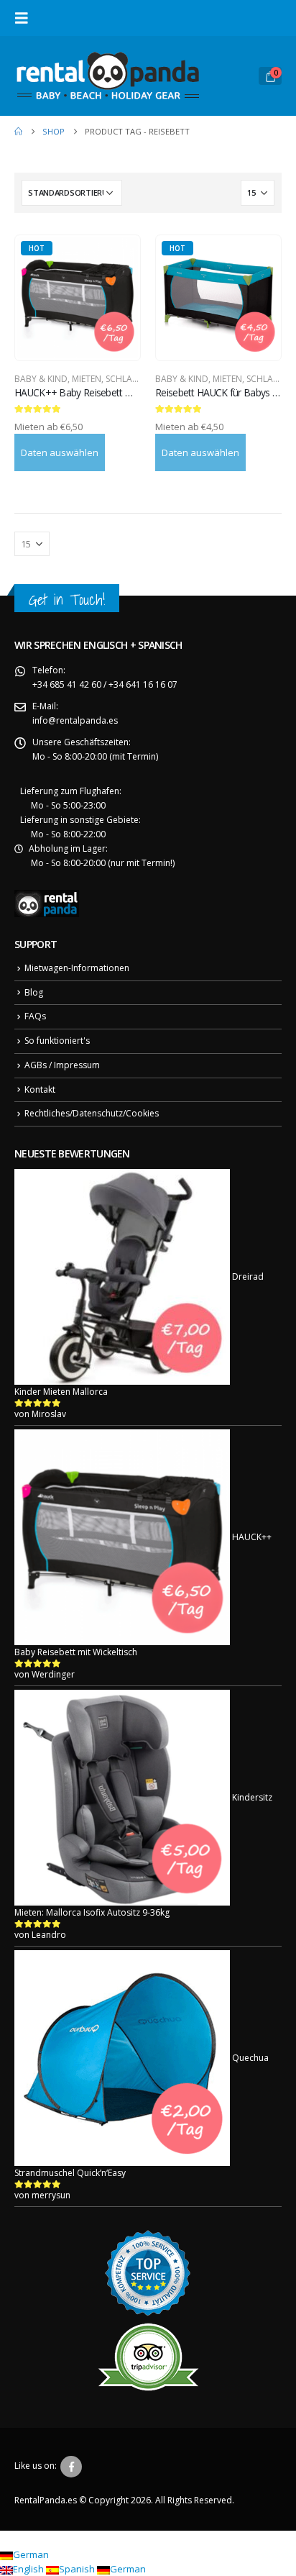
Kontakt (40, 1089)
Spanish (78, 2569)
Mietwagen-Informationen (77, 968)
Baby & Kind (41, 379)
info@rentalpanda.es (75, 720)
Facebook (71, 2467)
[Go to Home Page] (18, 132)
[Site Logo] (108, 76)
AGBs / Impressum (62, 1065)
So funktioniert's (57, 1041)
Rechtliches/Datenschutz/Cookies (92, 1113)
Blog (34, 992)
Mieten (87, 379)
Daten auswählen (60, 452)
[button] (26, 18)
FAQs (35, 1016)
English (29, 2569)
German (31, 2554)
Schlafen (126, 379)
